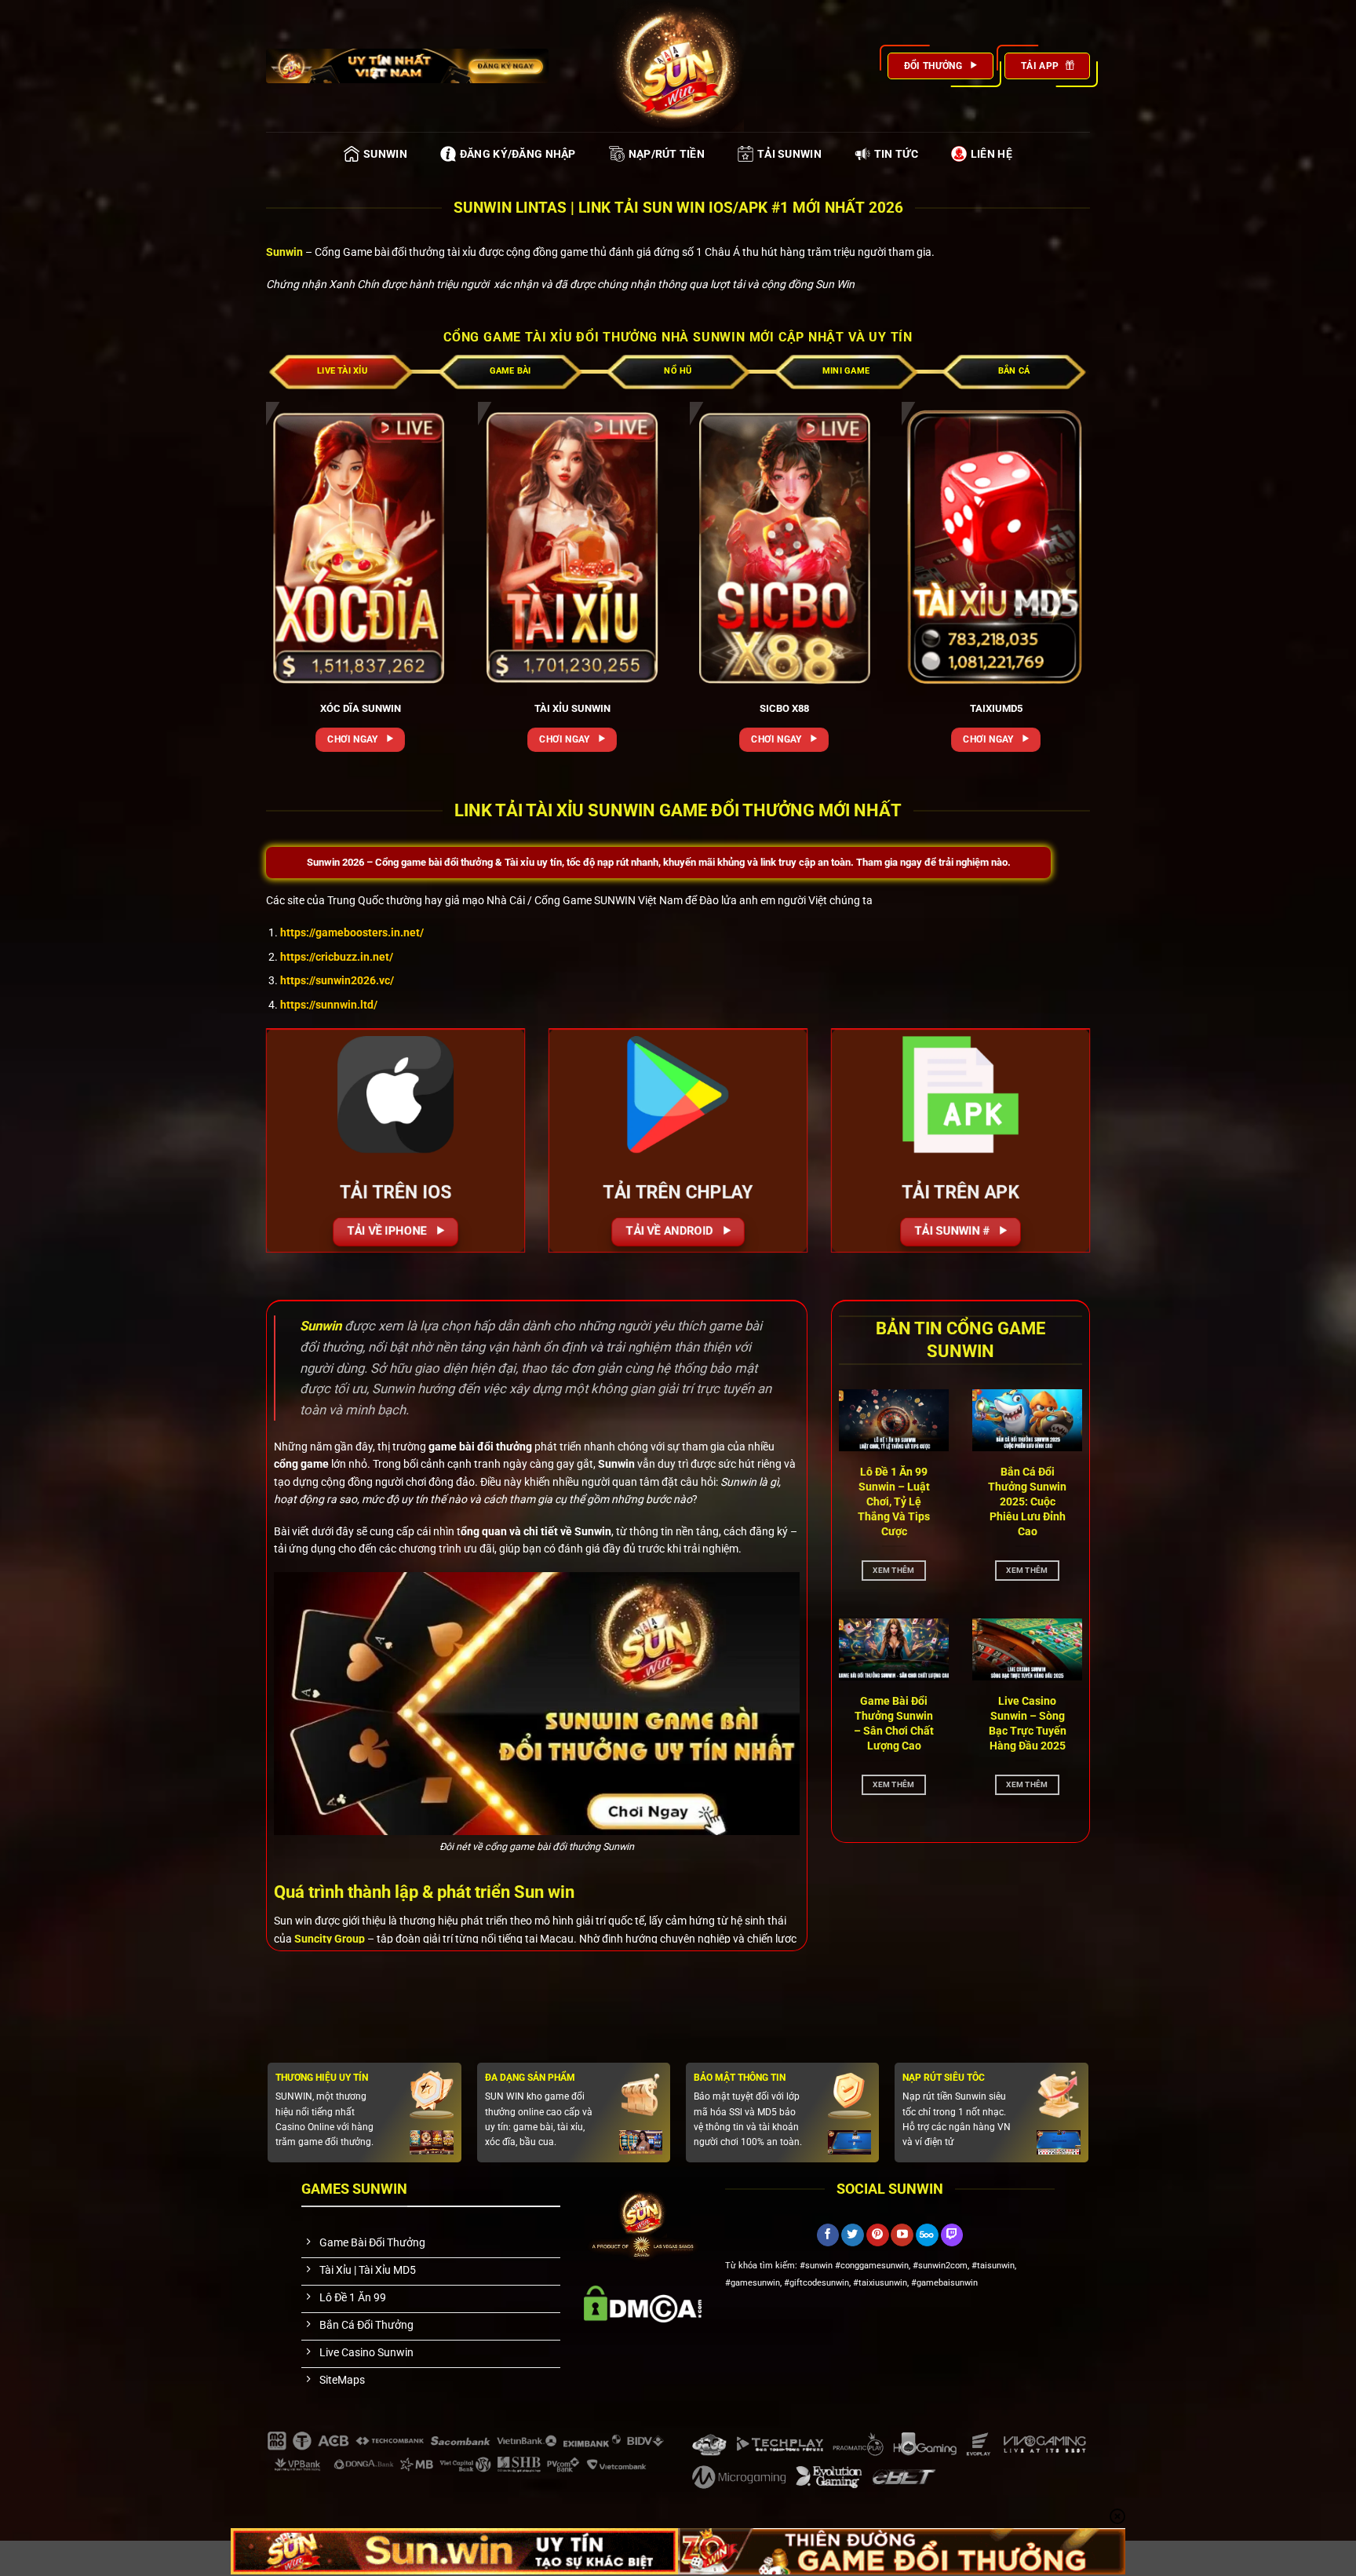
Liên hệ (991, 154)
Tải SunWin (789, 154)
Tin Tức (896, 154)
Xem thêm (893, 1569)
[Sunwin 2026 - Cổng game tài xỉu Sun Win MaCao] (678, 66)
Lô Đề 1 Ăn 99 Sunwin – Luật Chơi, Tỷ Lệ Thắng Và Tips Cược (894, 1501)
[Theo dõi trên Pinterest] (878, 2235)
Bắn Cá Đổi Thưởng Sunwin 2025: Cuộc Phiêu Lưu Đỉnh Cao (1027, 1501)
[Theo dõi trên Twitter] (853, 2235)
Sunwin (385, 154)
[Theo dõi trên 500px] (927, 2235)
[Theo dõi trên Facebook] (828, 2235)
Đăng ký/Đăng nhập (518, 154)
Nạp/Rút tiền (667, 154)
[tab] (342, 371)
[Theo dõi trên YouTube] (902, 2235)
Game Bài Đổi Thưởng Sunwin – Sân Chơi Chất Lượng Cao (894, 1723)
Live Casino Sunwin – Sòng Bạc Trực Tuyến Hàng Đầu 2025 (1028, 1723)
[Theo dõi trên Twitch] (952, 2235)
